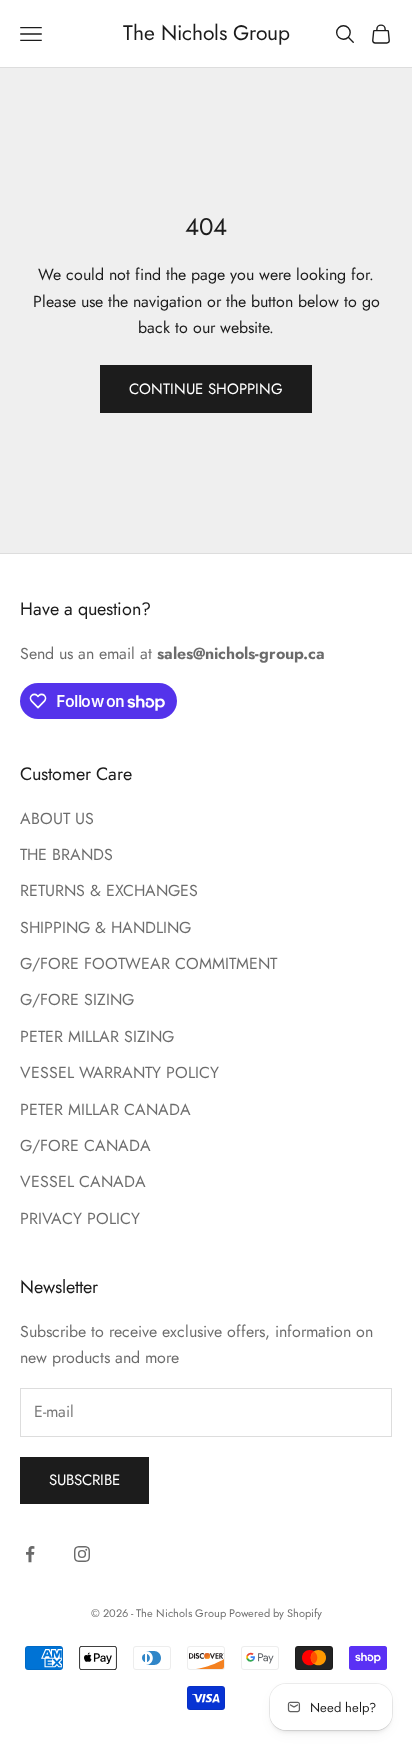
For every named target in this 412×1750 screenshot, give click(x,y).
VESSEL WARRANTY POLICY (119, 1072)
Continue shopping (206, 389)
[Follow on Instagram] (82, 1554)
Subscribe (84, 1480)
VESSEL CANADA (83, 1181)
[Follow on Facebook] (30, 1554)
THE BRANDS (66, 854)
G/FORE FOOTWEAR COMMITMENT (148, 963)
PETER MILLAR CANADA (105, 1109)
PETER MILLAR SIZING (97, 1036)
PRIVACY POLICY (80, 1218)
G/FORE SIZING (77, 999)
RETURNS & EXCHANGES (109, 890)
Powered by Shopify (275, 1613)
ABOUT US (57, 818)
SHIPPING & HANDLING (105, 927)
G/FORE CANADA (85, 1145)
